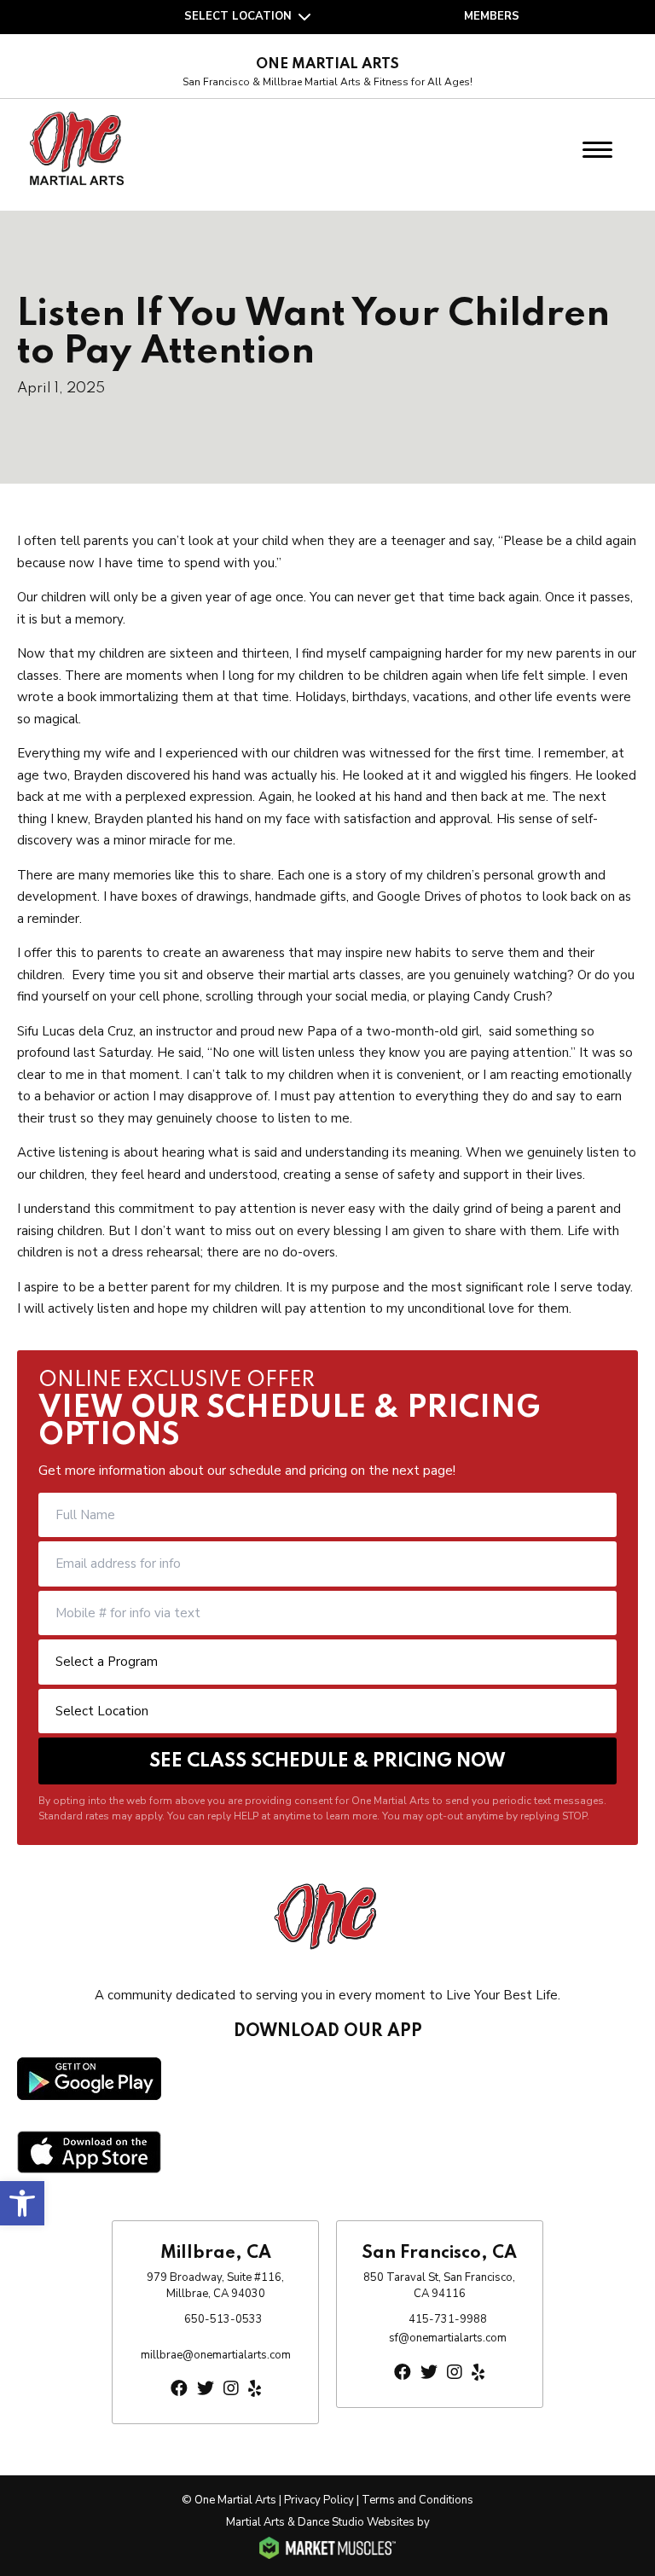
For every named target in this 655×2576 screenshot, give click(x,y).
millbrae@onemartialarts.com (216, 2355)
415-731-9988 (448, 2319)
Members (492, 16)
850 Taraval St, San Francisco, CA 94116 (439, 2286)
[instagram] (231, 2389)
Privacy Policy (319, 2500)
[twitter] (206, 2389)
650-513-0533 (223, 2319)
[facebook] (179, 2389)
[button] (22, 2203)
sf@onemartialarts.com (448, 2338)
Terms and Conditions (417, 2500)
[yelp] (255, 2389)
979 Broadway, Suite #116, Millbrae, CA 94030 (215, 2286)
